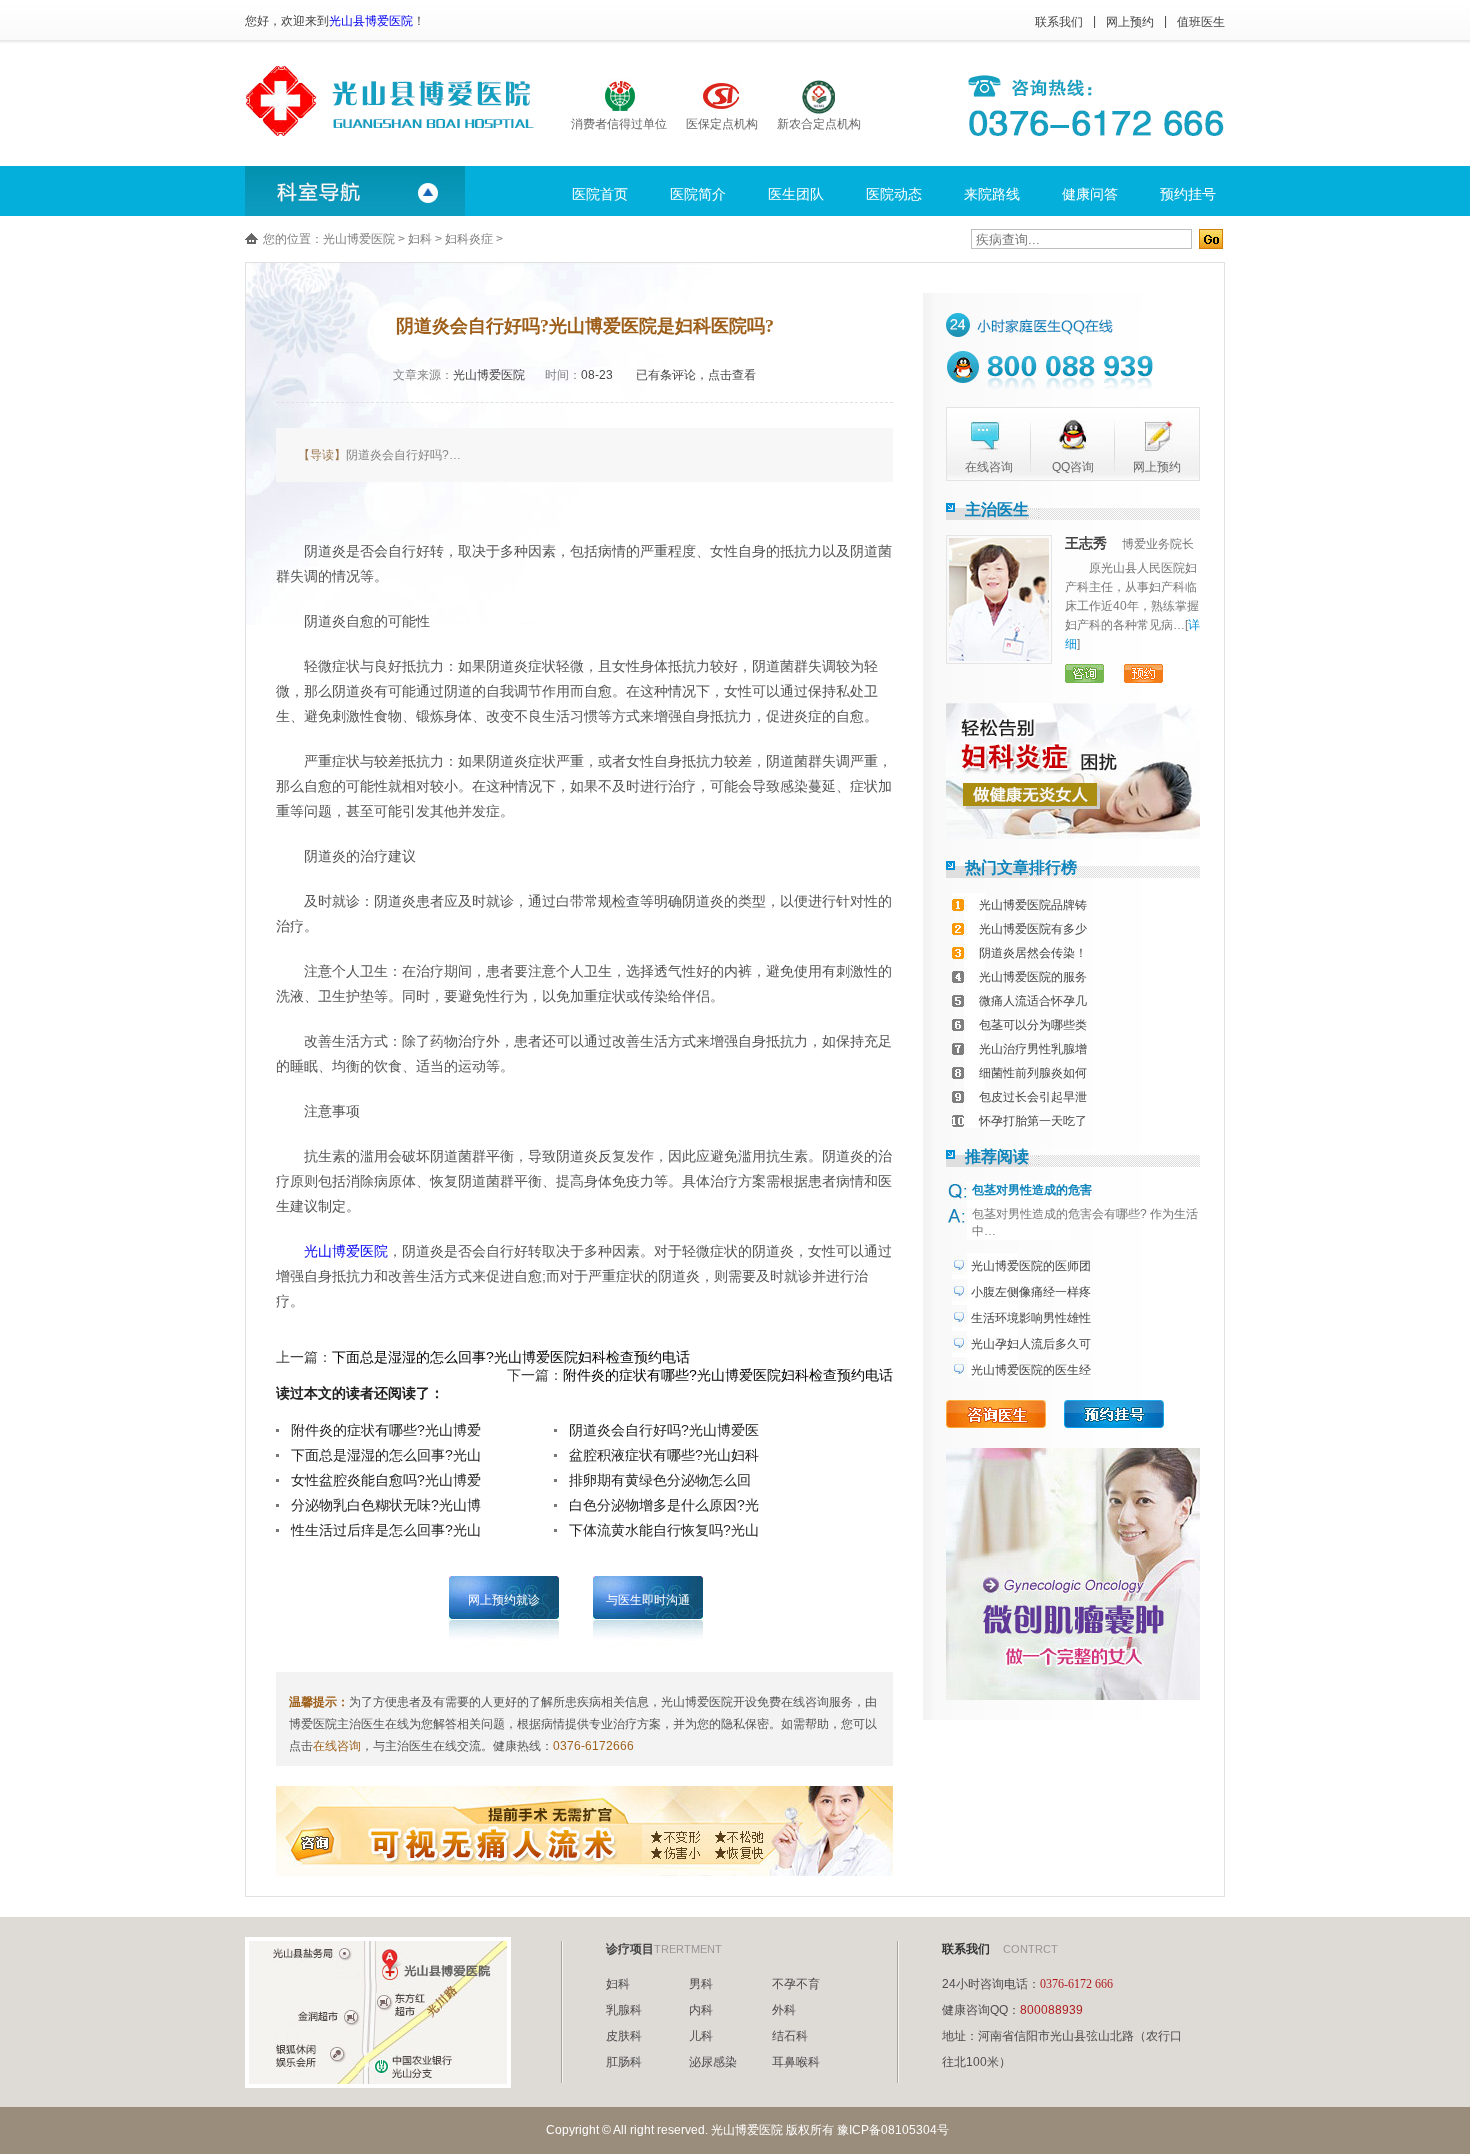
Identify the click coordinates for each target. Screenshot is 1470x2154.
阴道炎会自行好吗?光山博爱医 (664, 1430)
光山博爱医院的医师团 (1031, 1266)
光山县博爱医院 (371, 21)
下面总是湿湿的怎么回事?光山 (386, 1455)
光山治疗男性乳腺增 (1033, 1049)
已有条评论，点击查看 (696, 375)
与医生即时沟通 (648, 1600)
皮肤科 (624, 2036)
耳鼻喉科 (796, 2062)
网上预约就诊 (504, 1600)
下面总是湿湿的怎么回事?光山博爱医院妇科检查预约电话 (511, 1357)
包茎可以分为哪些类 (1033, 1025)
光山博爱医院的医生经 (1031, 1370)
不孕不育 (796, 1984)
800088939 (1051, 2010)
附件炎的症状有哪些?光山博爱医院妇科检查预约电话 (728, 1375)
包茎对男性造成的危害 (1032, 1190)
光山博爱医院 (359, 239)
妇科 (420, 239)
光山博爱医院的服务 (1033, 977)
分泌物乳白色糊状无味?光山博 (386, 1505)
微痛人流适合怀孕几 (1033, 1001)
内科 (701, 2010)
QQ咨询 (1073, 467)
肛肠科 (624, 2062)
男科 (701, 1984)
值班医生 (1201, 22)
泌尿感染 (713, 2062)
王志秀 (1086, 543)
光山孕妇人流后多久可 (1031, 1344)
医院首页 (600, 194)
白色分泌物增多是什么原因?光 (664, 1505)
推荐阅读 (997, 1156)
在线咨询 (337, 1746)
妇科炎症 (469, 239)
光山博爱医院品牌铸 (1033, 905)
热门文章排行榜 (1021, 867)
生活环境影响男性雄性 (1031, 1318)
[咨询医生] (996, 1414)
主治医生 (997, 509)
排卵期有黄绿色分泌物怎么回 (660, 1480)
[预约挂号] (1114, 1414)
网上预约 (1130, 22)
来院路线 (992, 194)
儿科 (701, 2036)
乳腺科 (624, 2010)
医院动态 (894, 194)
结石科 (790, 2036)
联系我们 (1059, 22)
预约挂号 (1188, 194)
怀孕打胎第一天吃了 (1033, 1121)
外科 (784, 2010)
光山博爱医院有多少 (1033, 929)
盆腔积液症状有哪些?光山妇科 (664, 1455)
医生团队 (796, 194)
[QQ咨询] (1066, 436)
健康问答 (1090, 194)
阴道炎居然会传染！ (1033, 953)
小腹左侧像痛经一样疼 (1031, 1292)
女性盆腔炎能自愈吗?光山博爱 (386, 1480)
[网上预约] (1150, 436)
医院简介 (698, 194)
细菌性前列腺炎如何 (1033, 1073)
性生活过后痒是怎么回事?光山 (386, 1530)
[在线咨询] (982, 436)
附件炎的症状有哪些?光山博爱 (386, 1430)
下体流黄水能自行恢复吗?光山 (664, 1530)
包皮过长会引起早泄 (1033, 1097)
